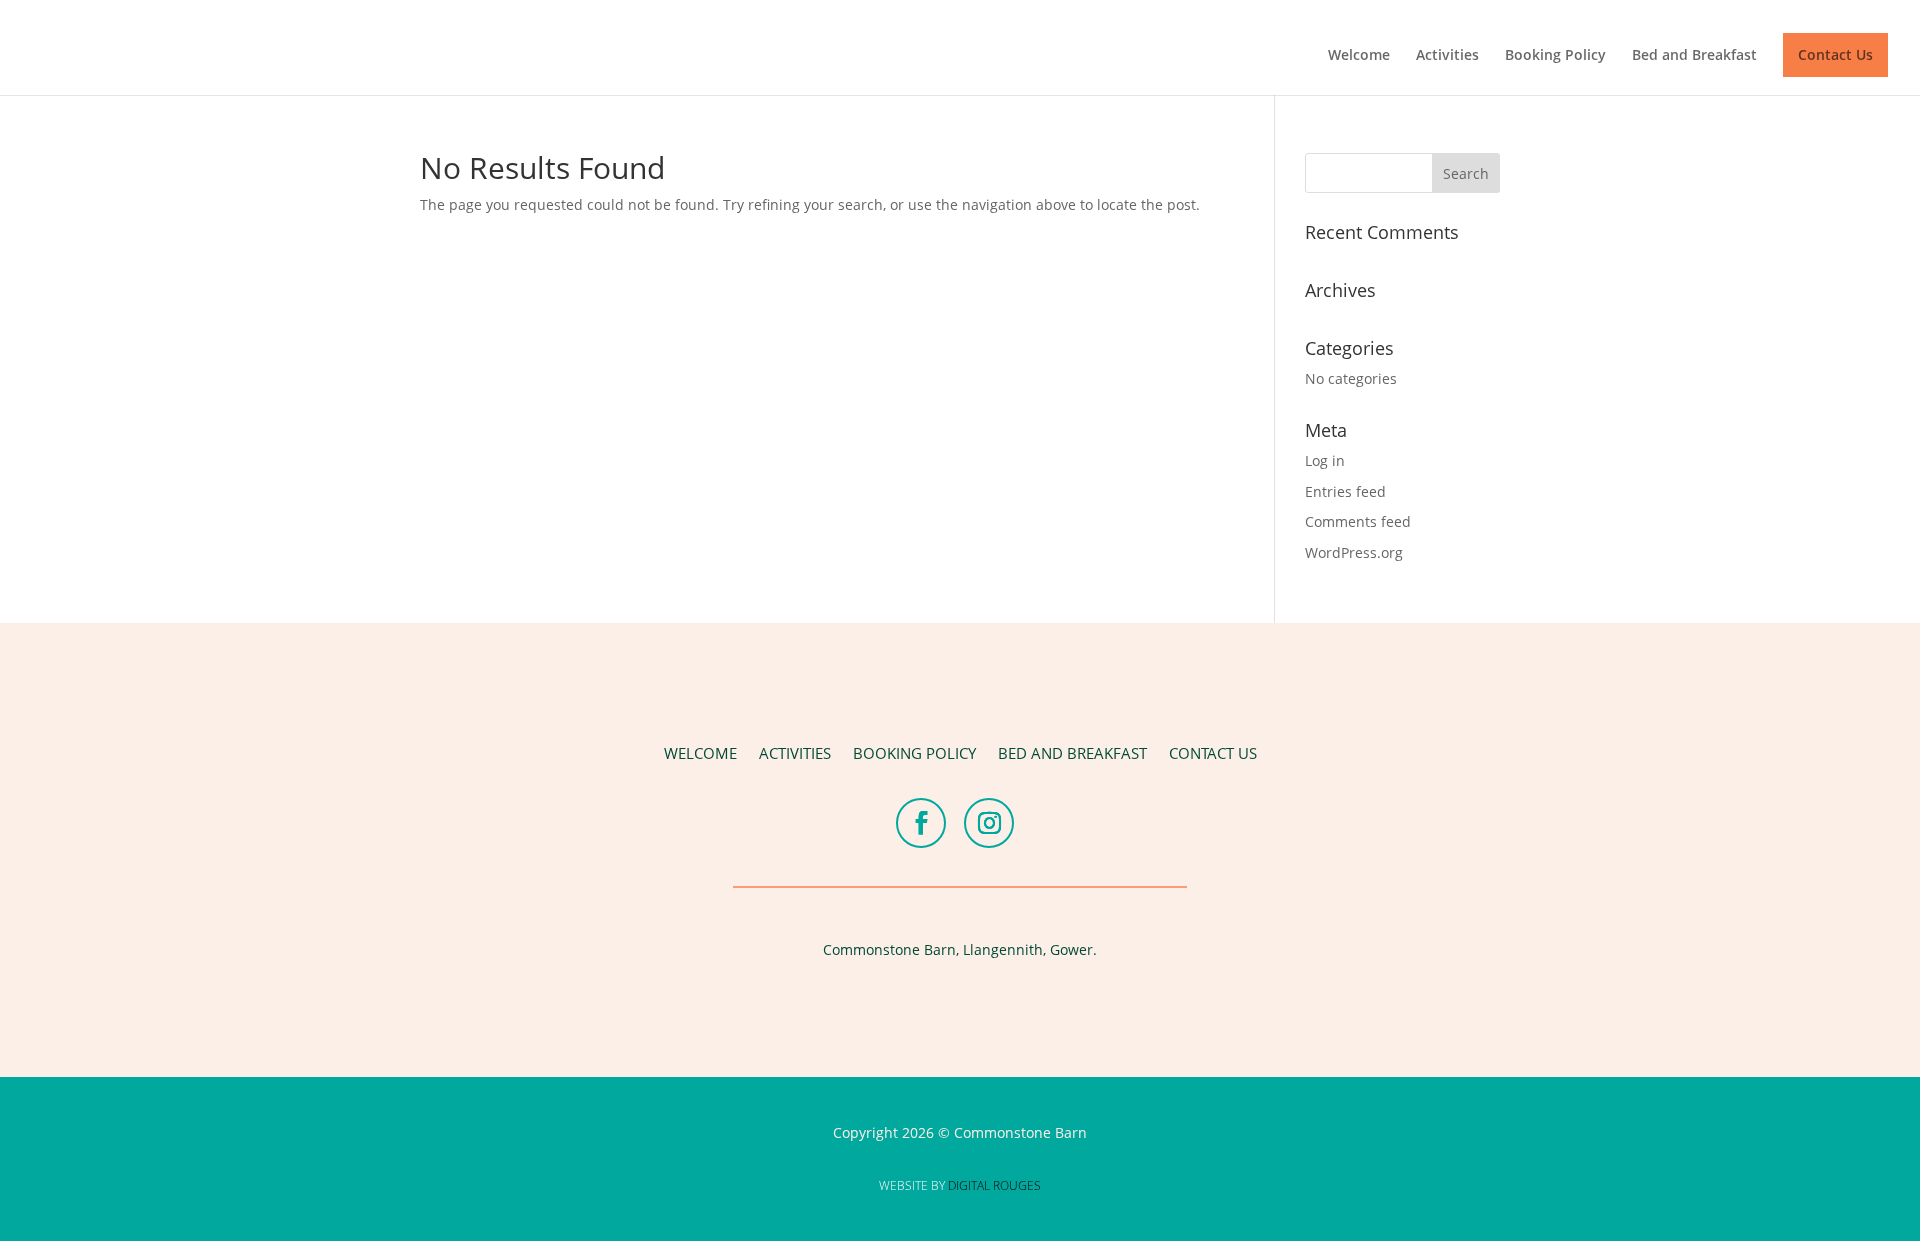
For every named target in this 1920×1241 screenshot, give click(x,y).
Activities (1447, 56)
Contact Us (1835, 54)
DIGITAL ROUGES (994, 1185)
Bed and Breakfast (1694, 56)
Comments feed (1358, 521)
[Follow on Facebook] (921, 823)
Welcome (1359, 56)
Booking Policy (1555, 56)
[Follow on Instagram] (989, 823)
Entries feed (1345, 491)
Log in (1325, 460)
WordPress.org (1354, 552)
